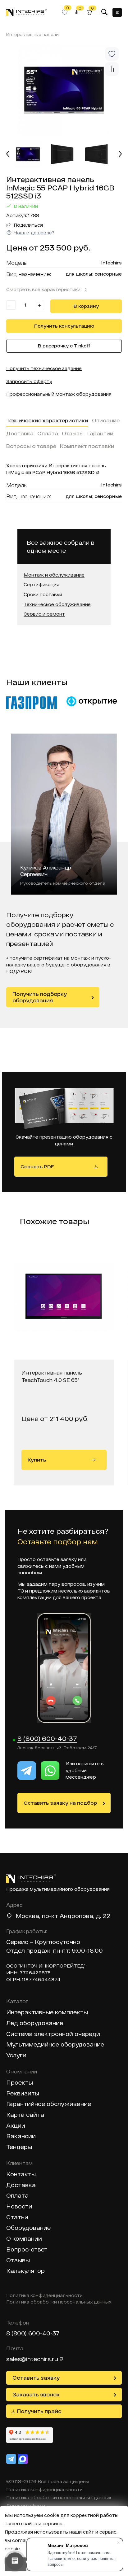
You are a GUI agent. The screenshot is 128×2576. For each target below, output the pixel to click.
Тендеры (19, 2147)
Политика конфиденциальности (44, 2295)
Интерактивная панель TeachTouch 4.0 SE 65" (52, 1376)
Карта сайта (25, 2115)
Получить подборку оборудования (40, 997)
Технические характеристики (47, 420)
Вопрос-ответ (27, 2249)
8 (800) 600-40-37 (47, 1739)
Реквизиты (23, 2093)
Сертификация (41, 585)
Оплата (48, 433)
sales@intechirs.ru (32, 2359)
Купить (37, 1460)
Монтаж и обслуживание (54, 575)
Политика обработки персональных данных (59, 2302)
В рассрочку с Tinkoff (64, 346)
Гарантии (100, 433)
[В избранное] (112, 54)
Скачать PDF (37, 1166)
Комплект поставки (87, 446)
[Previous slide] (8, 154)
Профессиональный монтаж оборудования (59, 394)
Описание (106, 420)
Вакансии (21, 2136)
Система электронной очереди (53, 2034)
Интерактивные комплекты (47, 2012)
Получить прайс (39, 2411)
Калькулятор (25, 2271)
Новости (19, 2206)
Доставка (20, 433)
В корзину (86, 306)
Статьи (17, 2217)
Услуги (16, 2055)
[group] (64, 90)
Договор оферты (27, 2506)
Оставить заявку (36, 2378)
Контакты (21, 2174)
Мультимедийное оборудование (55, 2044)
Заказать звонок (36, 2394)
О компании (24, 2239)
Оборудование (28, 2228)
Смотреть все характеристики (43, 289)
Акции (16, 2126)
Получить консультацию (64, 326)
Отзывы (73, 433)
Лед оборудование (35, 2023)
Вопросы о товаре (31, 446)
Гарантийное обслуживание (49, 2104)
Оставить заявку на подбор (60, 1803)
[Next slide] (120, 154)
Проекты (20, 2083)
